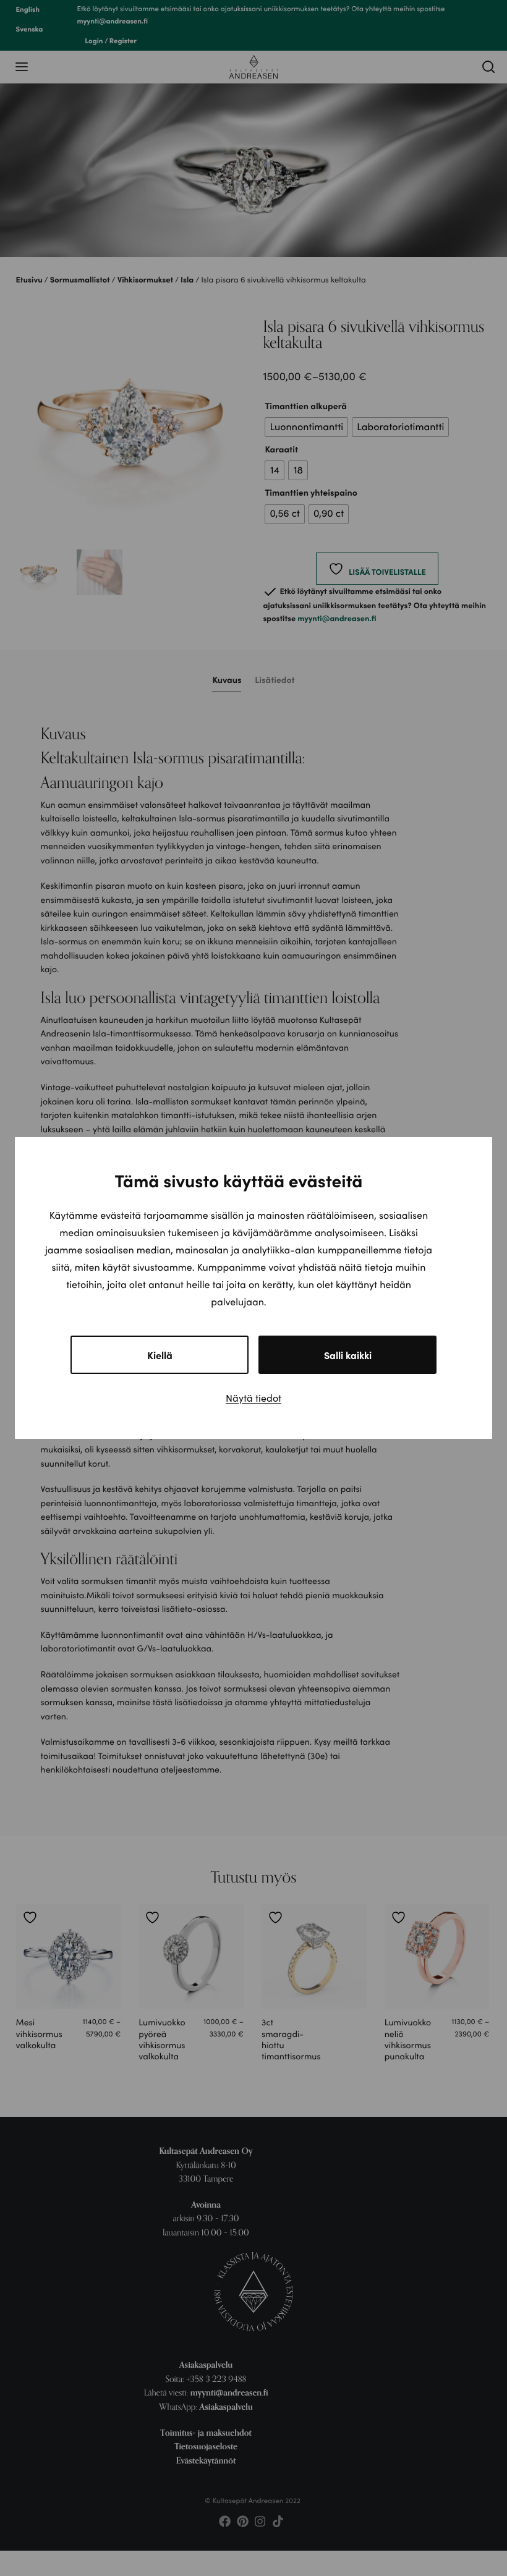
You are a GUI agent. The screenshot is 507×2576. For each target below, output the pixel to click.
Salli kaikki (348, 1355)
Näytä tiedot (253, 1398)
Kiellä (160, 1355)
